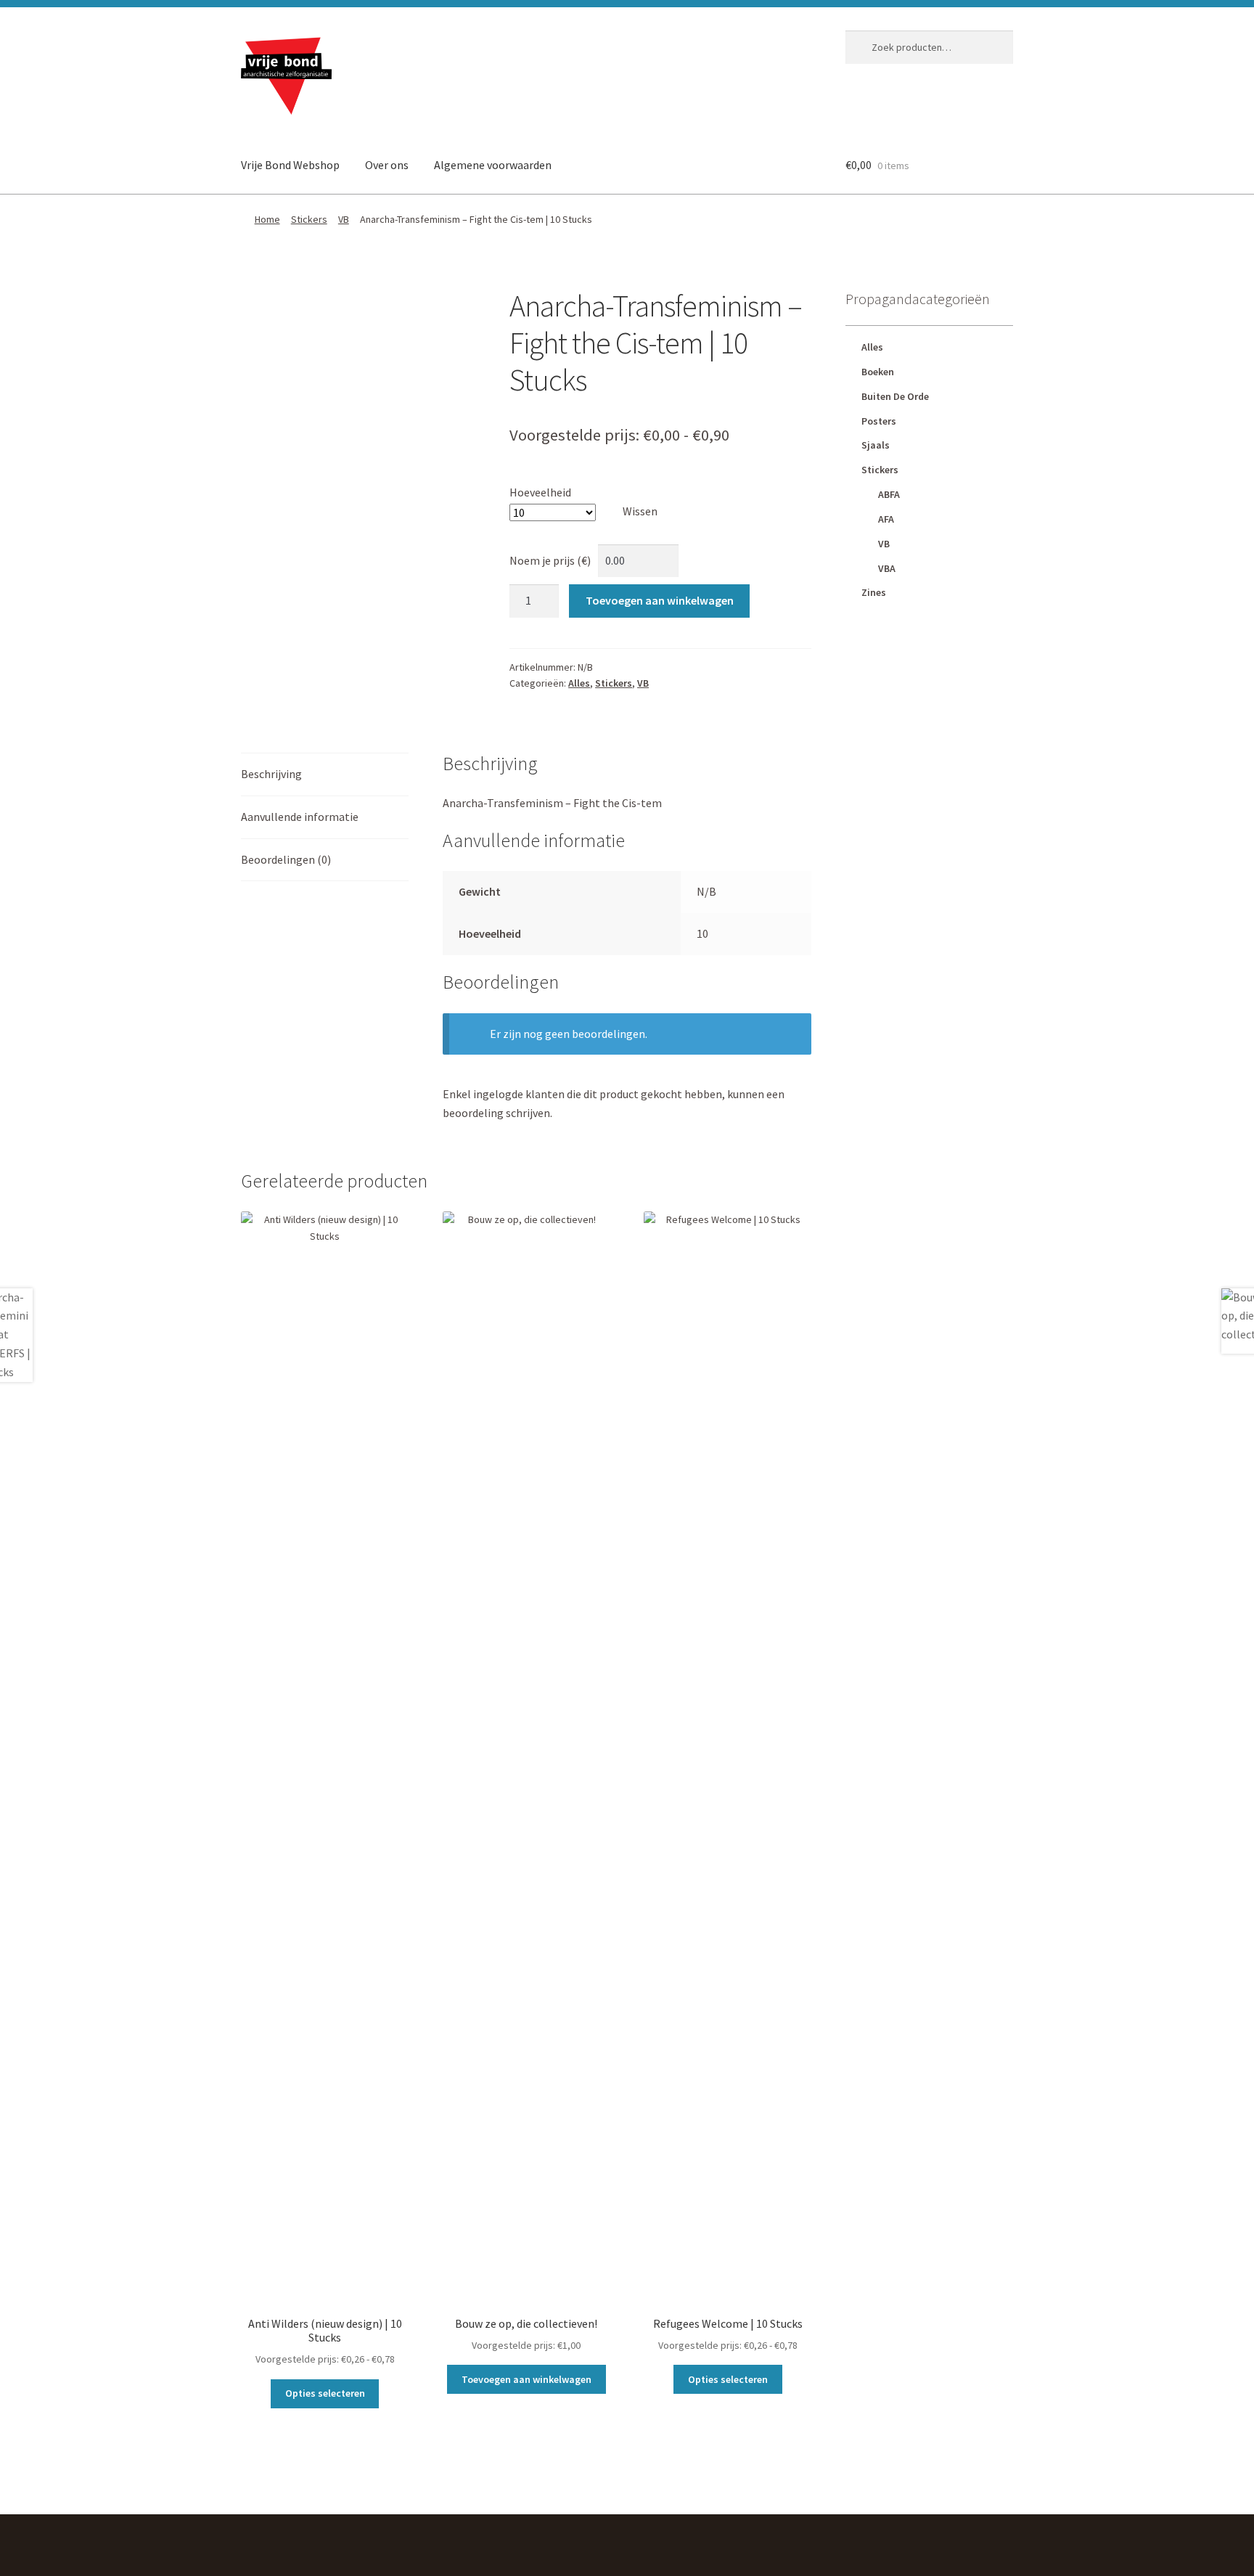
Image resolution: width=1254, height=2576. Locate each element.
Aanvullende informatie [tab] (300, 817)
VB (344, 219)
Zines (874, 592)
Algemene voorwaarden (493, 165)
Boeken (878, 372)
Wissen (640, 511)
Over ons (387, 165)
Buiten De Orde (895, 396)
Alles (579, 683)
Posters (879, 421)
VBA (887, 568)
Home (267, 219)
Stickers (309, 219)
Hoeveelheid (540, 492)
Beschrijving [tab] (271, 774)
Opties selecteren (325, 2393)
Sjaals (876, 445)
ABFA (889, 494)
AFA (886, 519)
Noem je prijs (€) (550, 560)
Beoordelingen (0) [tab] (286, 859)
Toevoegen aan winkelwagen (660, 600)
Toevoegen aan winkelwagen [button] (526, 2379)
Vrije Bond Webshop (290, 165)
